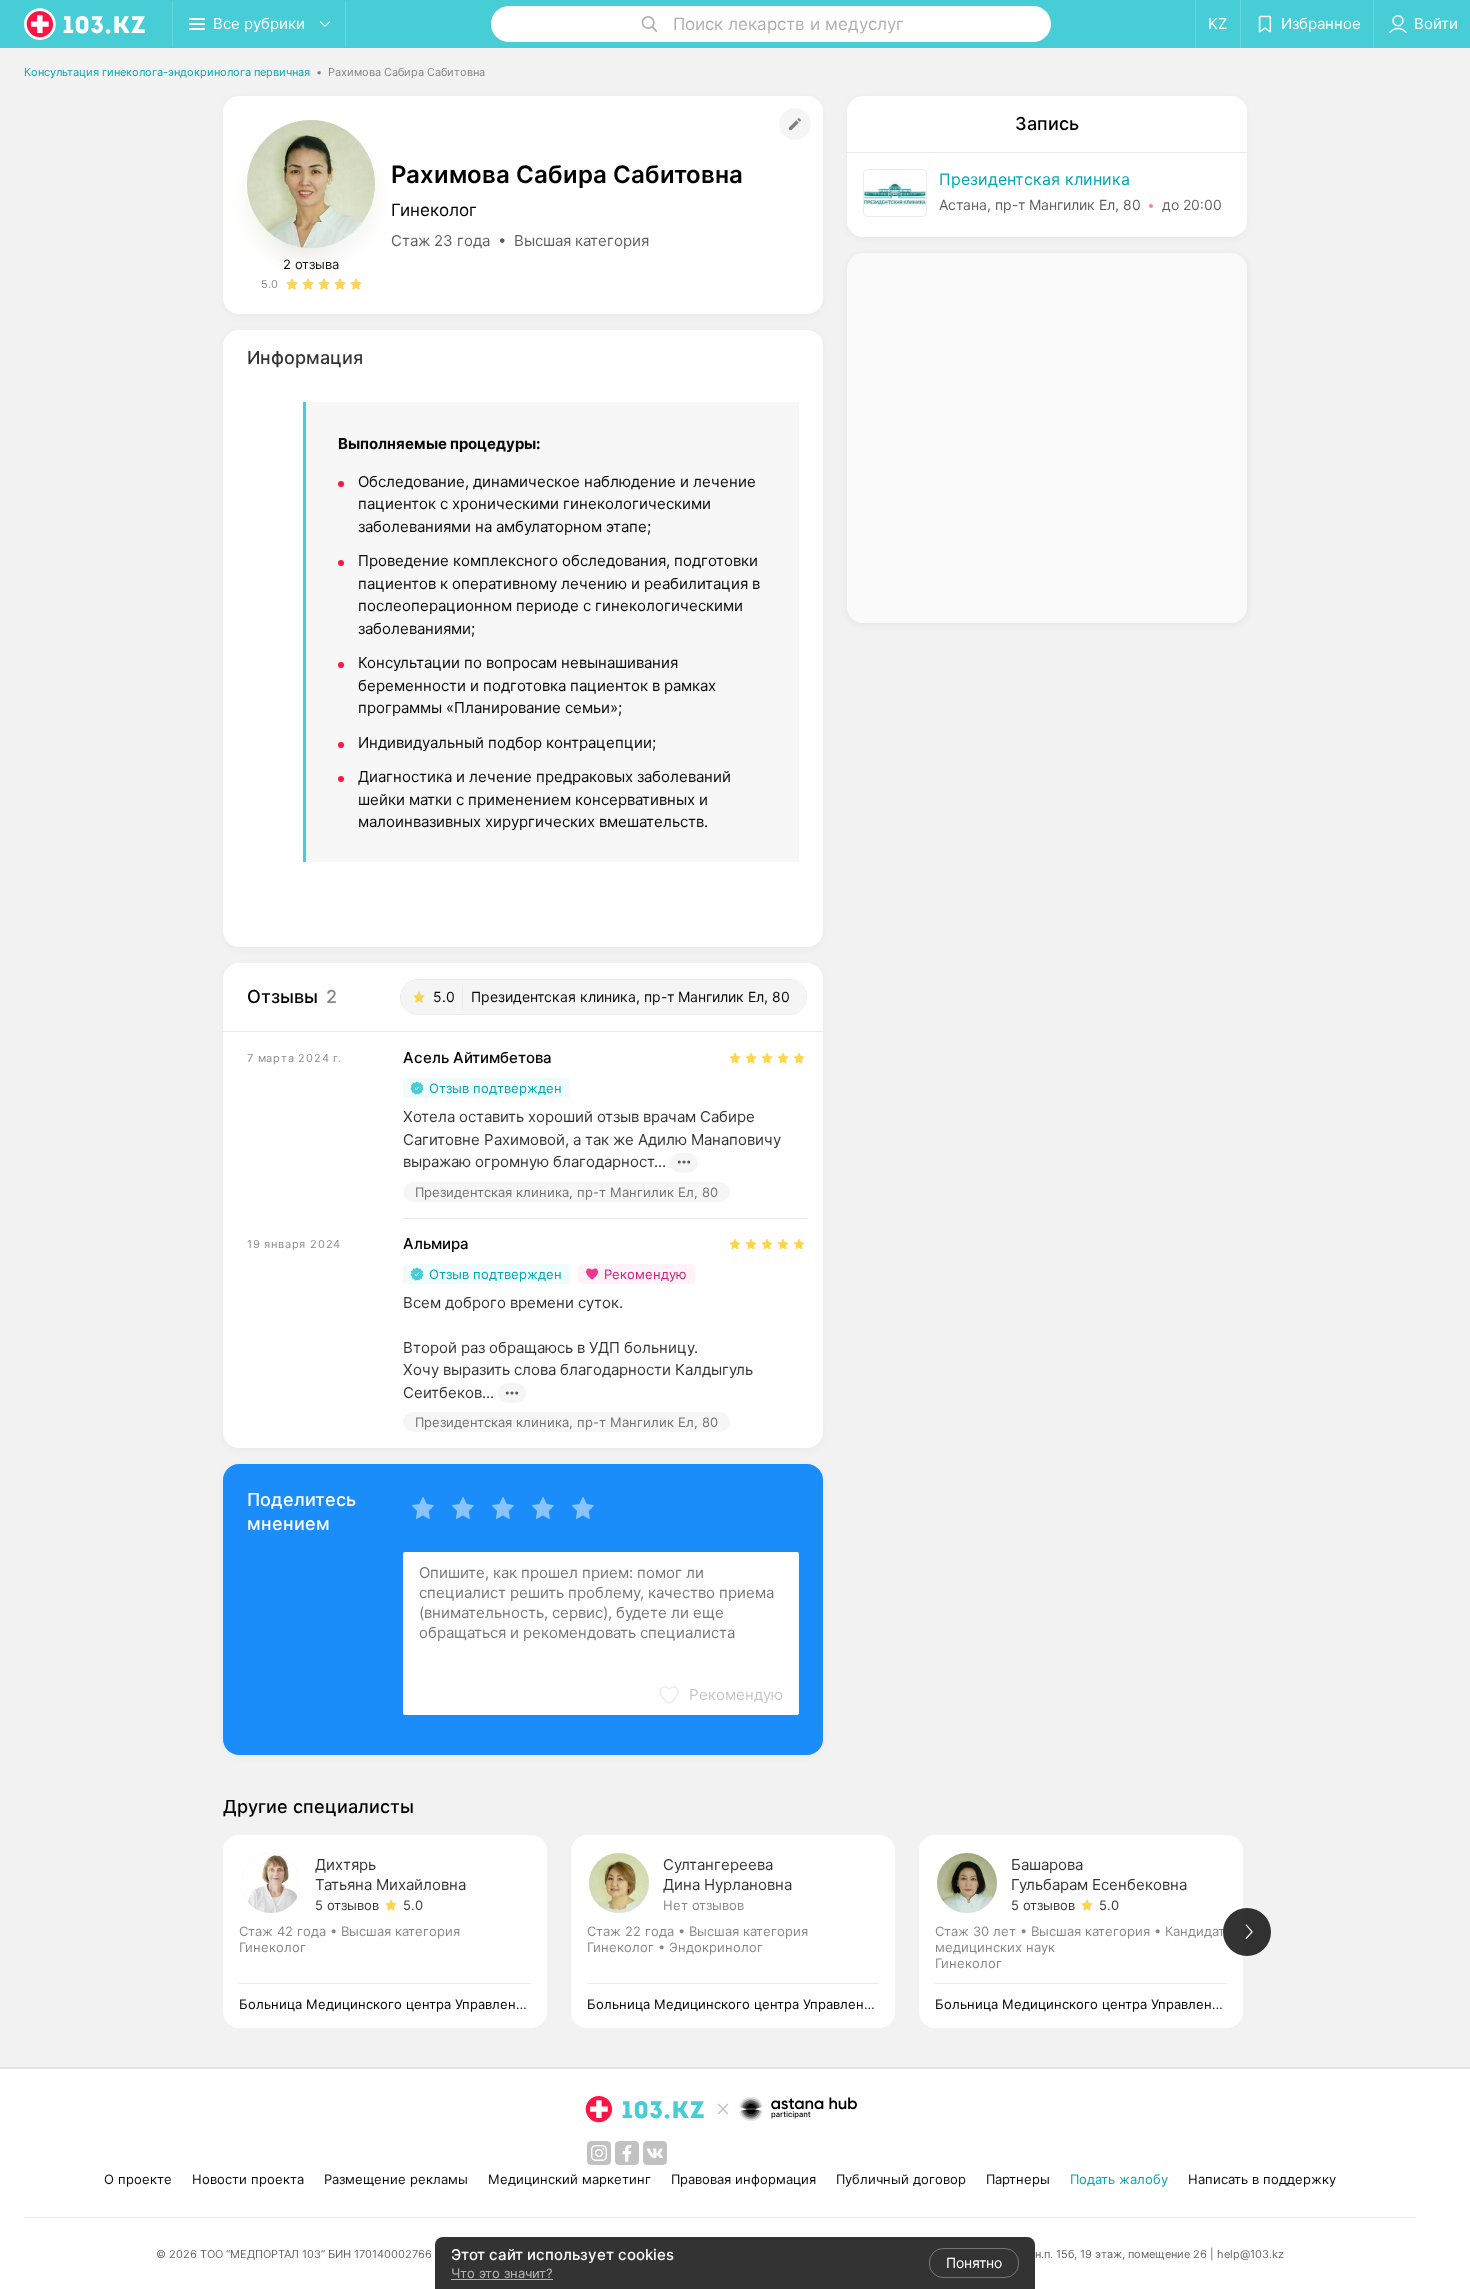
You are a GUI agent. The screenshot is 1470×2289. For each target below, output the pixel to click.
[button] (720, 1695)
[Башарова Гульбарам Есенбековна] (1093, 1931)
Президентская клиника (1034, 179)
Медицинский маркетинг (569, 2179)
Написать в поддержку (1262, 2179)
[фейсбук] (627, 2153)
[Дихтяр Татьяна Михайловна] (397, 1931)
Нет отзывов (703, 1905)
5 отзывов (347, 1905)
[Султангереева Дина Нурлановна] (745, 1931)
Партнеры (1018, 2179)
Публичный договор (901, 2179)
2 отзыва (311, 264)
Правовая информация (743, 2179)
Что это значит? (502, 2273)
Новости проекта (248, 2179)
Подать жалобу (1119, 2179)
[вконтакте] (655, 2153)
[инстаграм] (599, 2153)
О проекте (138, 2179)
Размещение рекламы (396, 2179)
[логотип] (86, 24)
